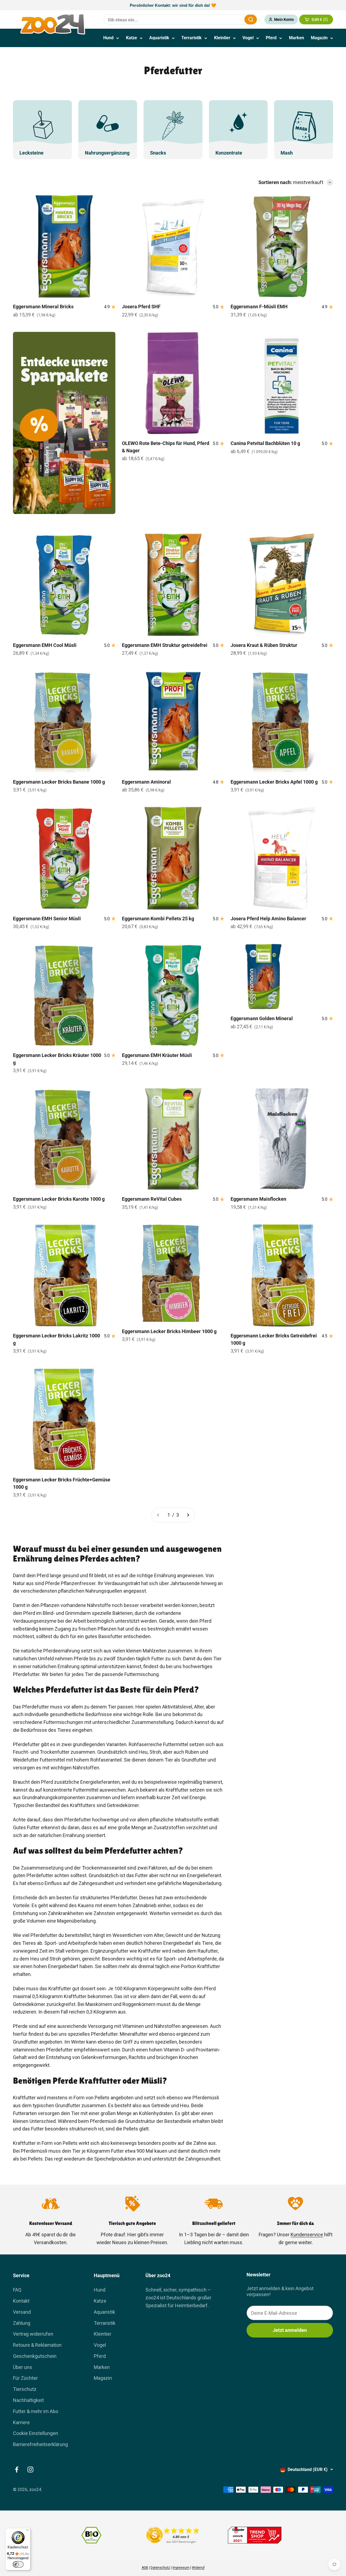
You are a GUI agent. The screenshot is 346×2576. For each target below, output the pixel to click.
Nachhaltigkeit (28, 2400)
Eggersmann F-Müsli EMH (259, 307)
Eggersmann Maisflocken (258, 1199)
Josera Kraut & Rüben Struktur (264, 645)
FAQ (17, 2290)
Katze (132, 38)
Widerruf (198, 2568)
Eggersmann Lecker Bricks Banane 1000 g (59, 782)
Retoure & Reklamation (37, 2345)
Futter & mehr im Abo (36, 2411)
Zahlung (22, 2323)
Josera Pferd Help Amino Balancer (268, 919)
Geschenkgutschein (35, 2356)
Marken (297, 38)
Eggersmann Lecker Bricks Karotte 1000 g (59, 1199)
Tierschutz (25, 2389)
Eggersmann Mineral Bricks (43, 307)
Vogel (248, 38)
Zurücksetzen (227, 19)
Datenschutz (160, 2568)
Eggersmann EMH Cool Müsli (45, 645)
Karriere (21, 2422)
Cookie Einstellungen (36, 2433)
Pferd (271, 38)
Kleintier (222, 38)
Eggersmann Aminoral (146, 782)
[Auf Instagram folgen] (30, 2469)
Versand (22, 2312)
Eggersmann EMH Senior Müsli (47, 919)
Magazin (319, 38)
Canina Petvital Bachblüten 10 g (265, 443)
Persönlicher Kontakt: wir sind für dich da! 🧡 (173, 5)
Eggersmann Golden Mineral (262, 1018)
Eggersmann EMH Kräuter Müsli (157, 1055)
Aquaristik (159, 38)
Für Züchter (25, 2378)
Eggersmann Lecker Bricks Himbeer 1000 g (169, 1331)
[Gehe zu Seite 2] (188, 1515)
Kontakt (21, 2301)
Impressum (181, 2568)
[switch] (18, 2564)
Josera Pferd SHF (141, 307)
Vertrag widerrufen (33, 2334)
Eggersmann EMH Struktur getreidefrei (165, 645)
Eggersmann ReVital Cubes (152, 1199)
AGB (145, 2568)
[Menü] (27, 2531)
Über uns (23, 2367)
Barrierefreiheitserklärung (40, 2444)
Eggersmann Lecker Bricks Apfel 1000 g (274, 782)
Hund (108, 38)
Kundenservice (307, 2235)
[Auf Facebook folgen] (17, 2469)
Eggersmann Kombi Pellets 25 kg (158, 919)
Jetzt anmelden (290, 2330)
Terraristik (192, 38)
